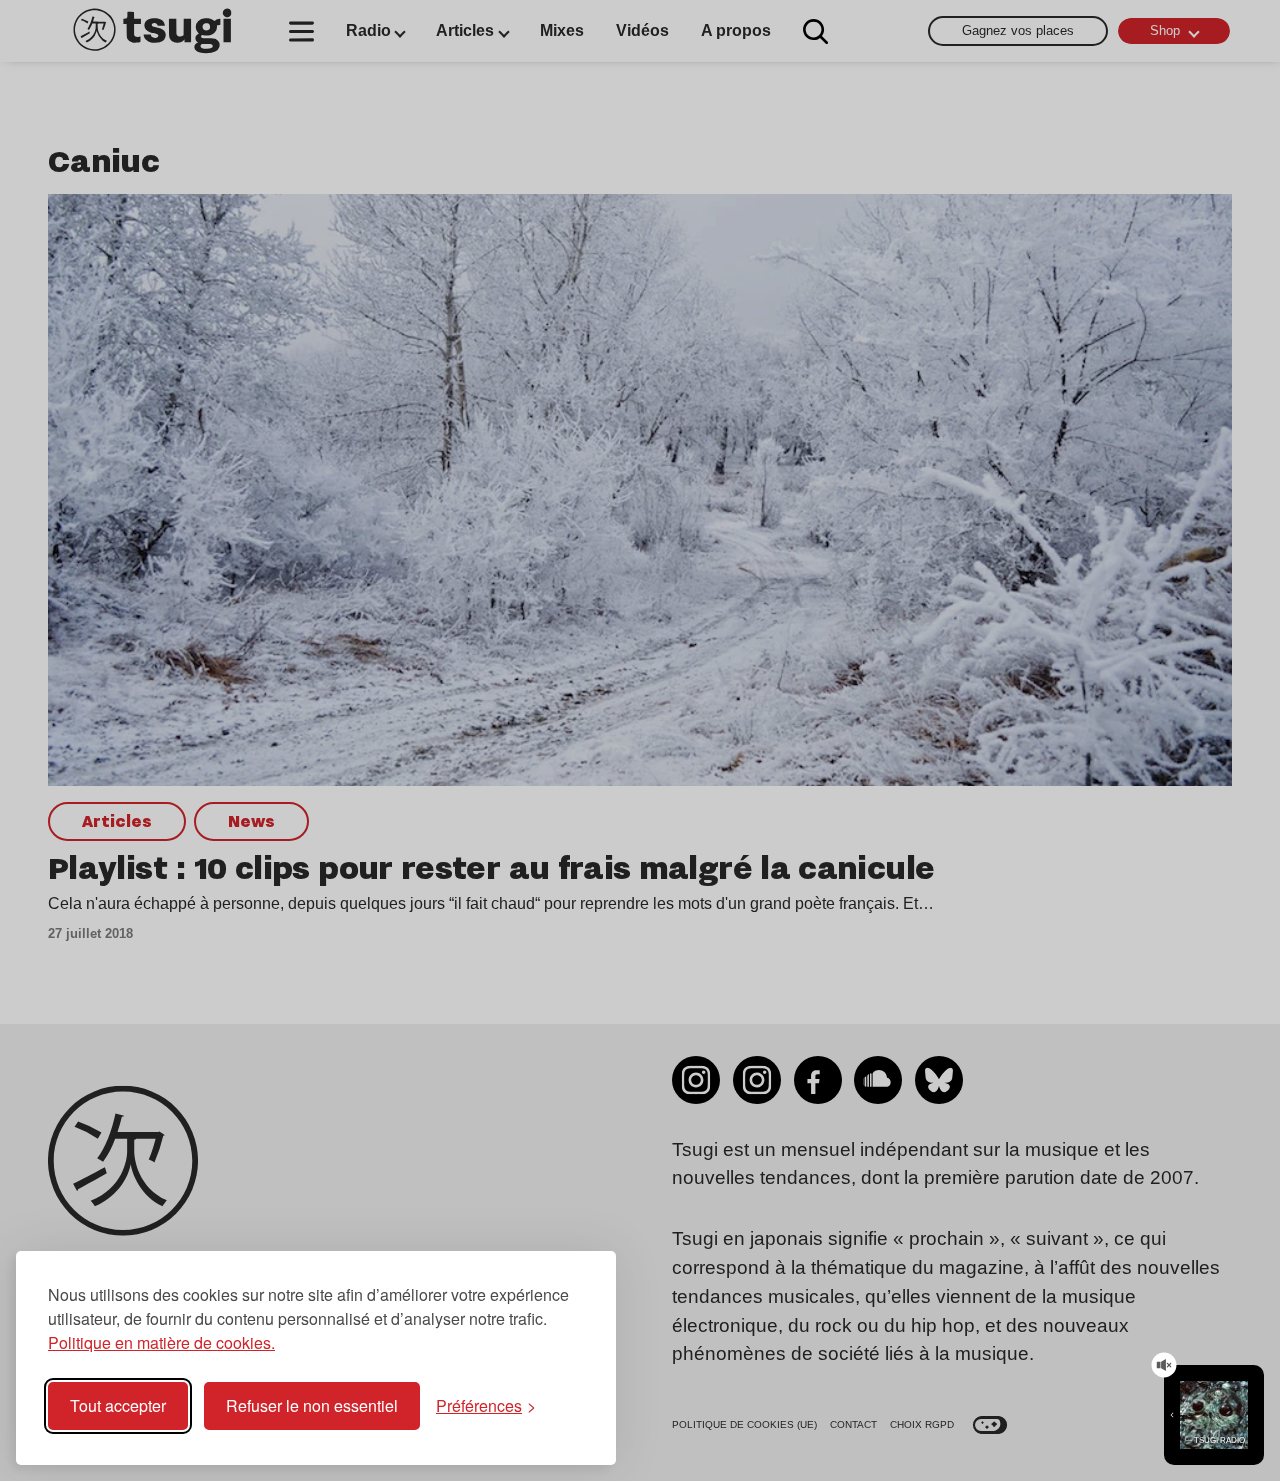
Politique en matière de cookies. (161, 1342)
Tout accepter (118, 1405)
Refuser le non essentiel (312, 1405)
